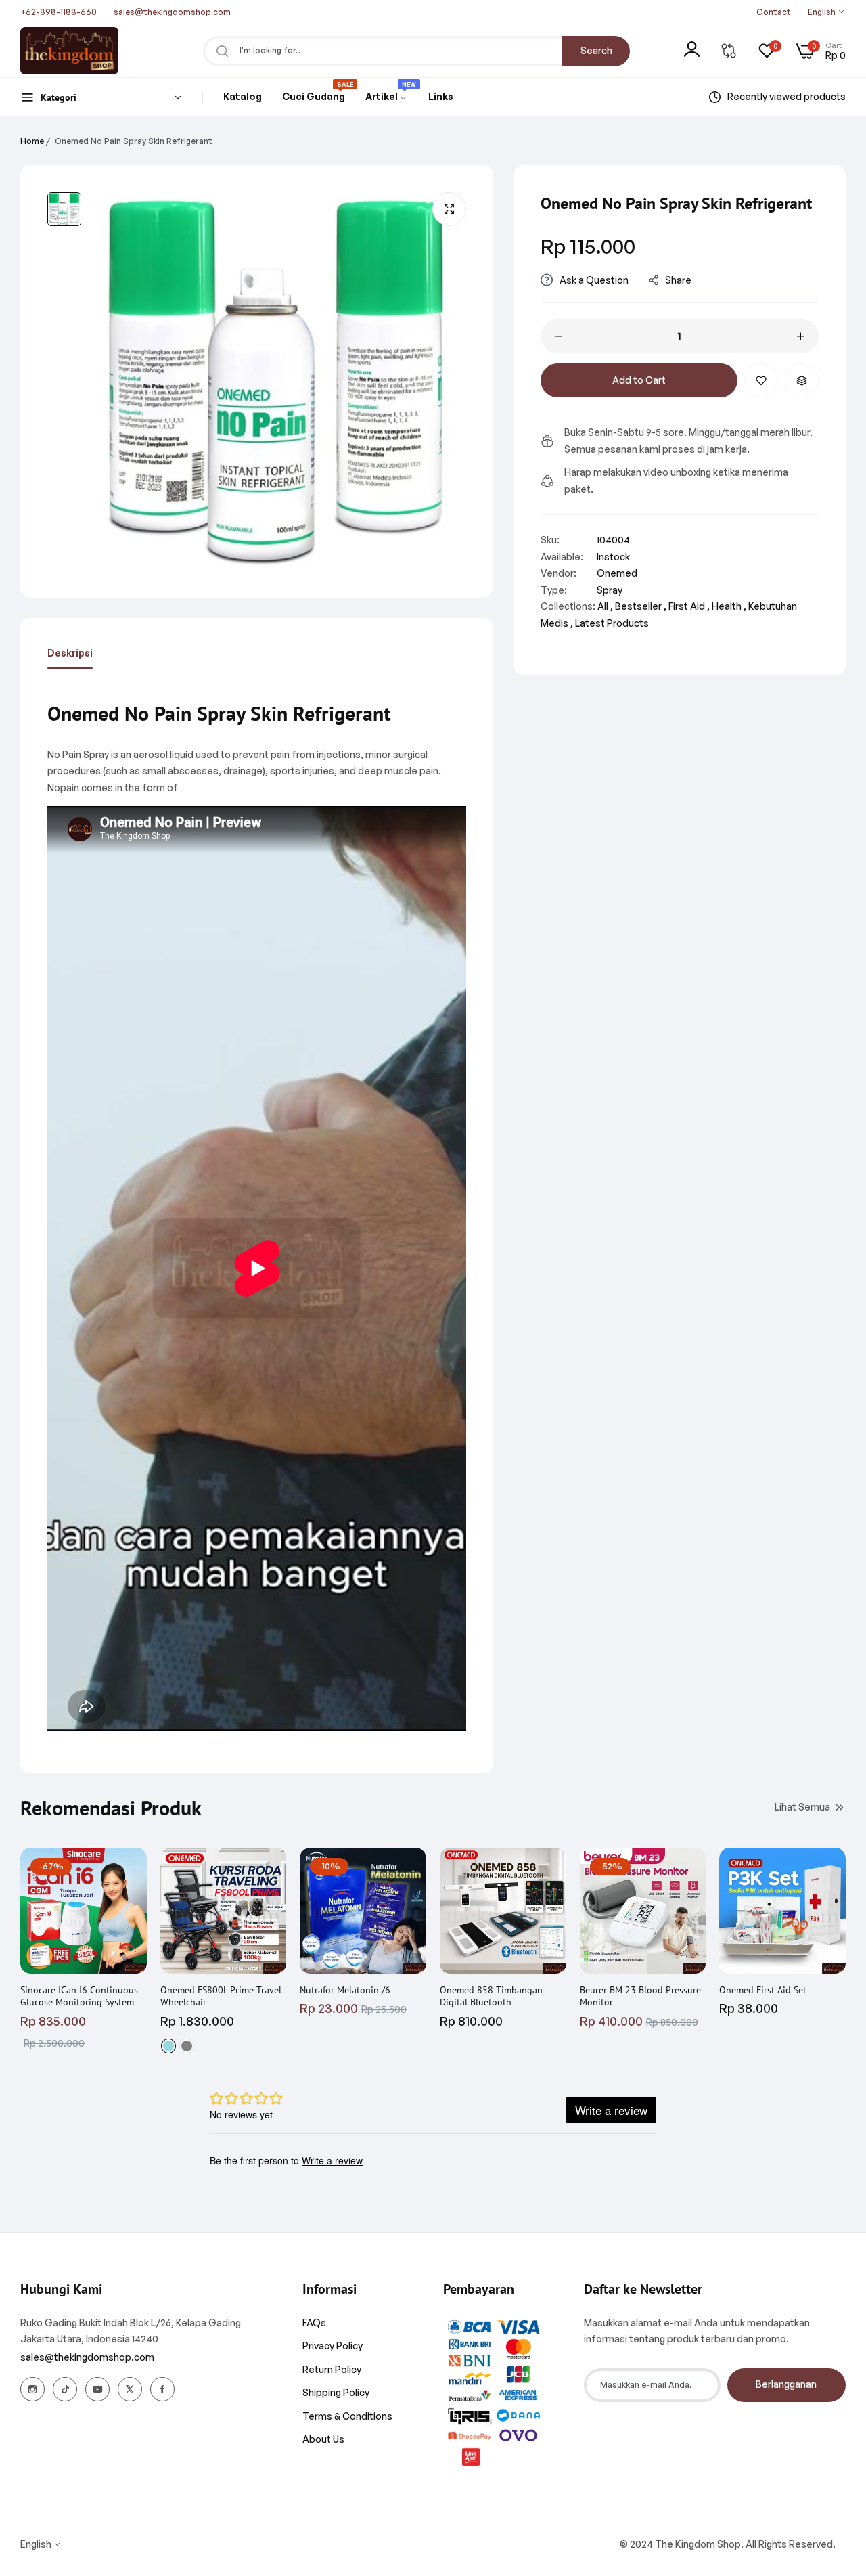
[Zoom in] (449, 209)
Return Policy (332, 2369)
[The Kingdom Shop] (69, 51)
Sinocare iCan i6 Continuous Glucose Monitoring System (79, 1996)
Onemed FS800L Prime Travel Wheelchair (221, 1996)
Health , (729, 606)
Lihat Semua (802, 1807)
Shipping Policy (336, 2392)
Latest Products (612, 623)
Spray (610, 590)
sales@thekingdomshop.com (87, 2357)
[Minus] (559, 336)
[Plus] (801, 336)
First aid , (689, 606)
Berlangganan (786, 2384)
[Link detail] (32, 2389)
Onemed (617, 573)
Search (596, 50)
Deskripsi (70, 653)
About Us (323, 2439)
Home (32, 141)
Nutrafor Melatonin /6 (345, 1990)
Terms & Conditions (347, 2416)
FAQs (314, 2323)
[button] (761, 380)
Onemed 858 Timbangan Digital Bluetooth (491, 1996)
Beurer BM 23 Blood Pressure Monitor (640, 1996)
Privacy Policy (333, 2346)
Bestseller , (641, 606)
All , (605, 606)
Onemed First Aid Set (763, 1990)
